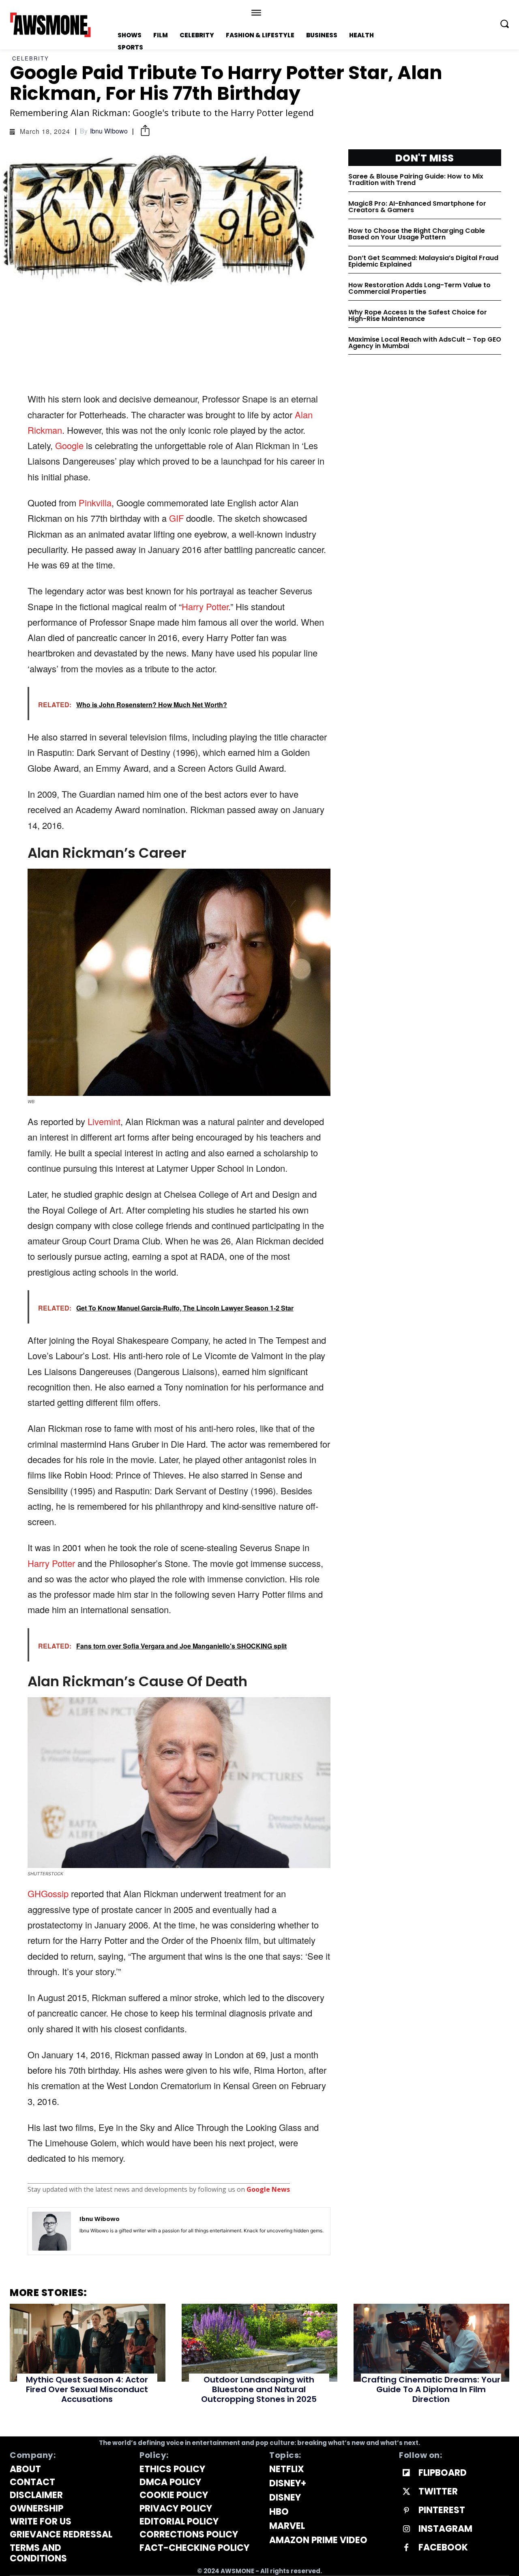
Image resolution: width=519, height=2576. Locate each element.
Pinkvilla (95, 503)
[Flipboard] (406, 2473)
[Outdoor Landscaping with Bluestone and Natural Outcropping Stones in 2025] (259, 2343)
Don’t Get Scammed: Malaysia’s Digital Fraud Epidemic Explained (423, 261)
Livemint (104, 1121)
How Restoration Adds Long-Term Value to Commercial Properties (419, 288)
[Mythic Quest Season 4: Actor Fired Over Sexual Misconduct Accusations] (88, 2343)
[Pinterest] (406, 2511)
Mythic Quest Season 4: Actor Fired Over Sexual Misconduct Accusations (87, 2389)
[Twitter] (406, 2492)
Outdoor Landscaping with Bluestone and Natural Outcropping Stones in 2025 (259, 2389)
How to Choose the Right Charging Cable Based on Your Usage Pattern (417, 234)
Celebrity (31, 58)
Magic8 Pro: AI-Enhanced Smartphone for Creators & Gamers (417, 207)
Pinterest (442, 2510)
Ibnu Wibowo (109, 131)
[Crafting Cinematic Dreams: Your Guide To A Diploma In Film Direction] (431, 2343)
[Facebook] (406, 2548)
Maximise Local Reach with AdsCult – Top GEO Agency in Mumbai (425, 343)
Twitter (438, 2492)
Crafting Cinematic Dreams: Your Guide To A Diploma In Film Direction (431, 2389)
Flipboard (443, 2473)
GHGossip (49, 1893)
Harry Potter (205, 606)
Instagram (445, 2529)
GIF (176, 518)
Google (69, 445)
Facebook (443, 2548)
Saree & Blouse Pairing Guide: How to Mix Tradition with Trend (416, 180)
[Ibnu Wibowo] (51, 2231)
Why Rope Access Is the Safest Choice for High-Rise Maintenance (418, 315)
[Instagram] (406, 2529)
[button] (504, 24)
